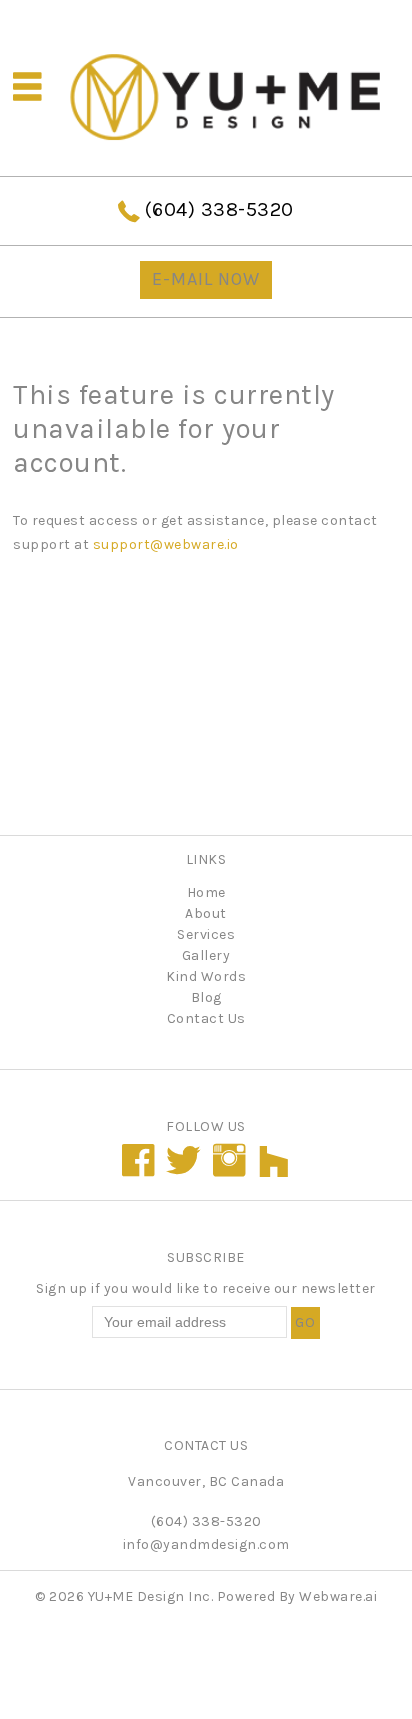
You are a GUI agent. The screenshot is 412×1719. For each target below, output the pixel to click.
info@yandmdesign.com (206, 1544)
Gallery (206, 955)
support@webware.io (166, 544)
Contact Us (206, 1018)
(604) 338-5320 (219, 209)
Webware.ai (338, 1596)
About (206, 913)
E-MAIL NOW (206, 279)
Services (206, 934)
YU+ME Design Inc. (151, 1596)
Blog (206, 997)
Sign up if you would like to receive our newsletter (206, 1288)
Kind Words (206, 976)
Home (206, 892)
